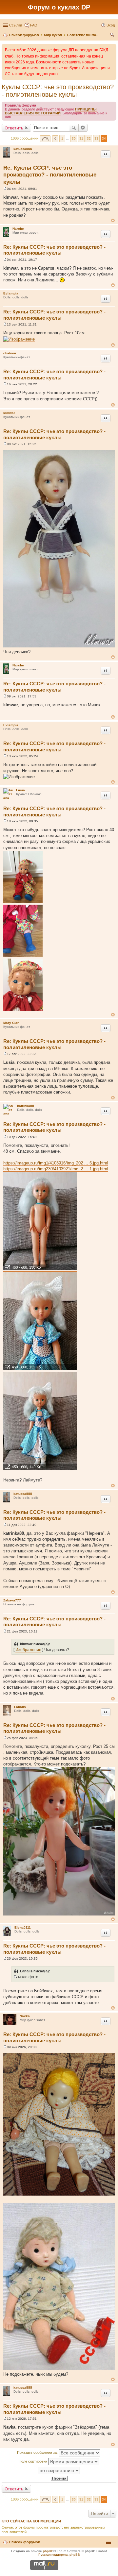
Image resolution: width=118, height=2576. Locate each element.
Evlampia (11, 293)
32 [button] (89, 138)
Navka (25, 2016)
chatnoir (10, 353)
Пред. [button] (55, 139)
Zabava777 (12, 1600)
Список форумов (25, 2542)
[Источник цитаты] (15, 1977)
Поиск (74, 128)
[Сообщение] (5, 189)
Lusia (20, 790)
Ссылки (16, 25)
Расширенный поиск (83, 128)
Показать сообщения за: (38, 2452)
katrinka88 (26, 1106)
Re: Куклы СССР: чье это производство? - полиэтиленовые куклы (50, 175)
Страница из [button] (45, 139)
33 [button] (96, 138)
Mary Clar (11, 1023)
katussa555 (23, 149)
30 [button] (74, 138)
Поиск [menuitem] (113, 36)
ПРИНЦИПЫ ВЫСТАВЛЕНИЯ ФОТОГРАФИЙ (51, 111)
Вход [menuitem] (111, 25)
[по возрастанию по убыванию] (59, 2470)
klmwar (9, 413)
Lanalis (20, 1707)
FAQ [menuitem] (34, 25)
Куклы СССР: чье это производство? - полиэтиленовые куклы (58, 91)
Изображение (28, 1650)
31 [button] (81, 138)
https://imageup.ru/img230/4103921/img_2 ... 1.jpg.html (56, 1169)
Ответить (14, 128)
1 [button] (62, 138)
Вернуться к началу (113, 220)
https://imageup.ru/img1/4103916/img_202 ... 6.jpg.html (56, 1163)
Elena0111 (23, 1927)
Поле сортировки (33, 2461)
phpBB (48, 2551)
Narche (18, 229)
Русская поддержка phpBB (59, 2555)
